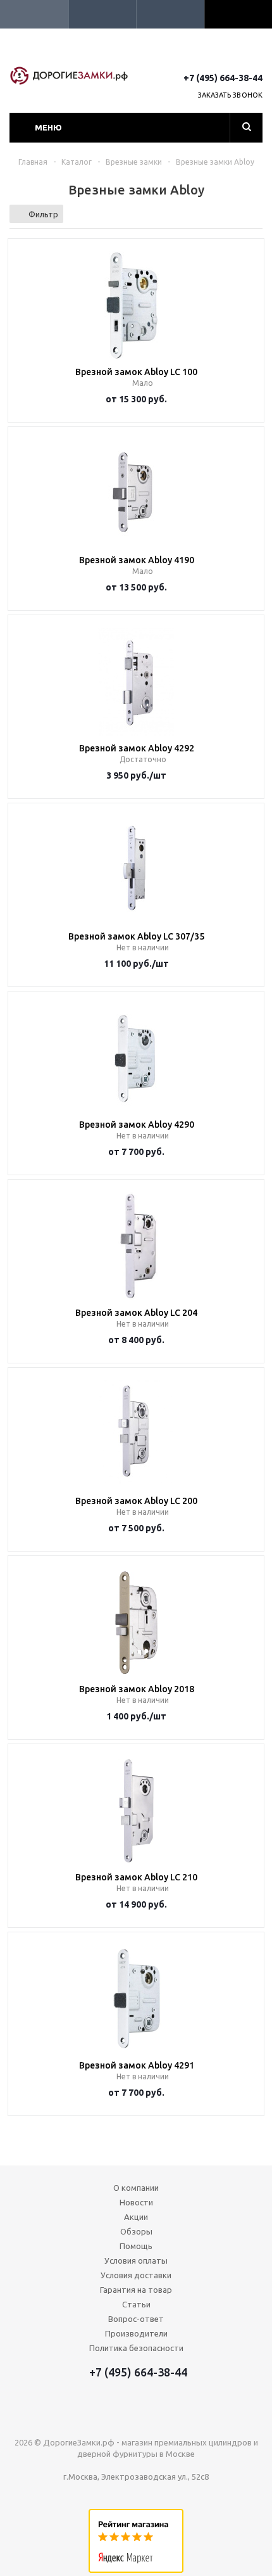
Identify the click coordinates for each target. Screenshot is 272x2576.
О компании (136, 2188)
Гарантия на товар (136, 2290)
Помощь (136, 2246)
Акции (136, 2217)
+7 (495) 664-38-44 (223, 78)
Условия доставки (136, 2275)
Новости (136, 2202)
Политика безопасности (136, 2348)
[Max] (208, 55)
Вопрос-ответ (136, 2319)
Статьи (136, 2304)
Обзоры (136, 2231)
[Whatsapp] (255, 55)
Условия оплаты (136, 2260)
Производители (136, 2333)
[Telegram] (231, 55)
